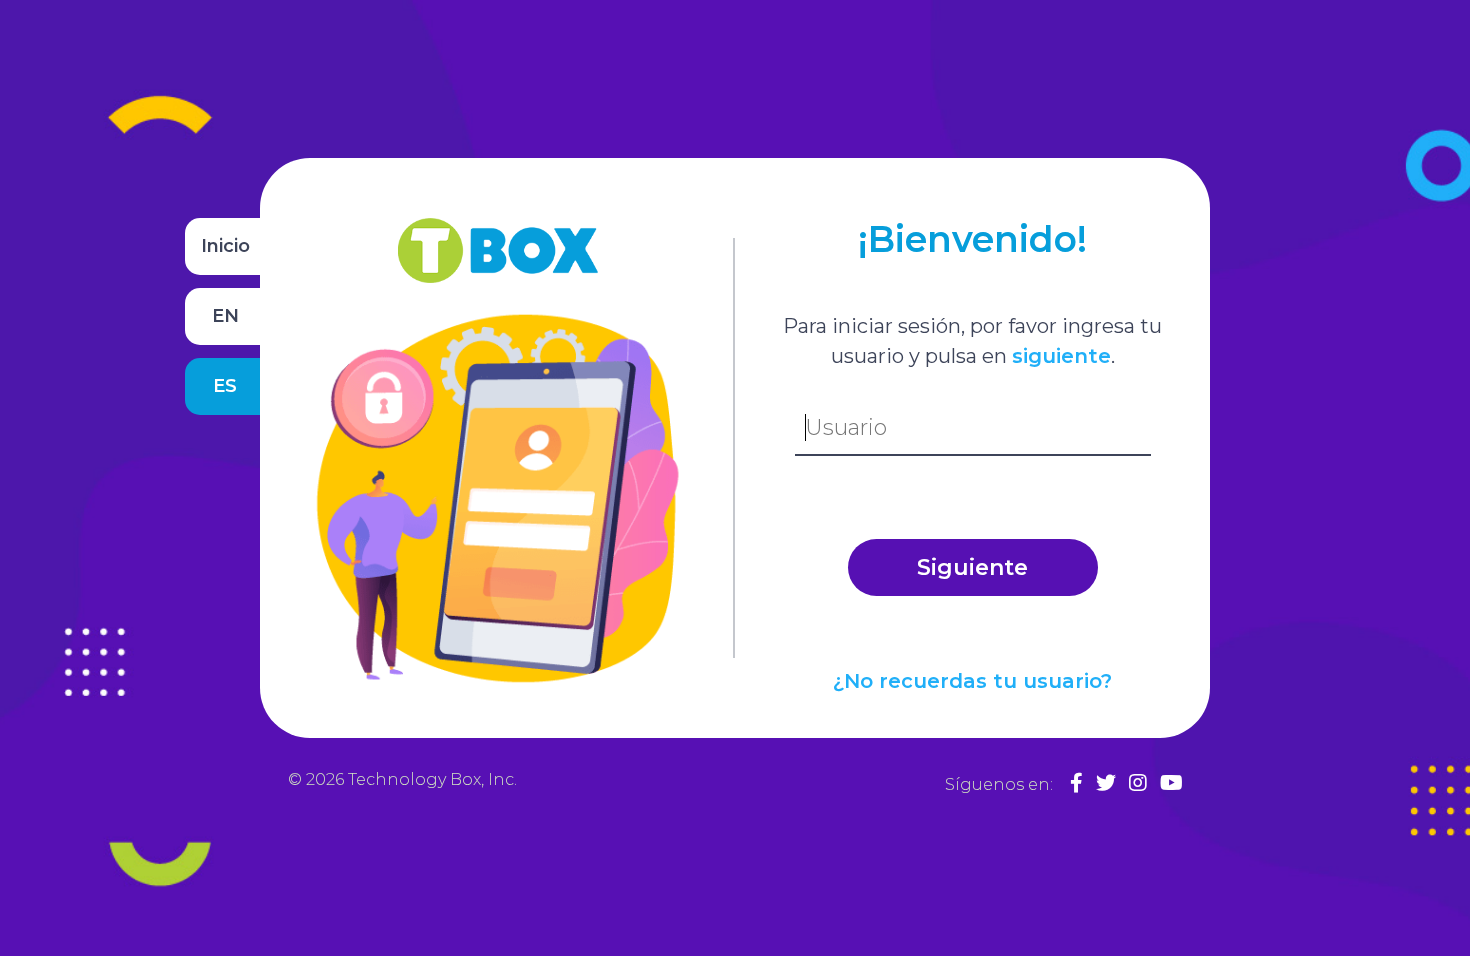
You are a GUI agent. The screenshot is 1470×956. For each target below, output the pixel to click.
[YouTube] (1171, 783)
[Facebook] (1076, 783)
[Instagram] (1138, 783)
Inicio (225, 246)
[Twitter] (1106, 783)
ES (225, 386)
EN (225, 316)
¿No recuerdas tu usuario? (972, 681)
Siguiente (972, 567)
